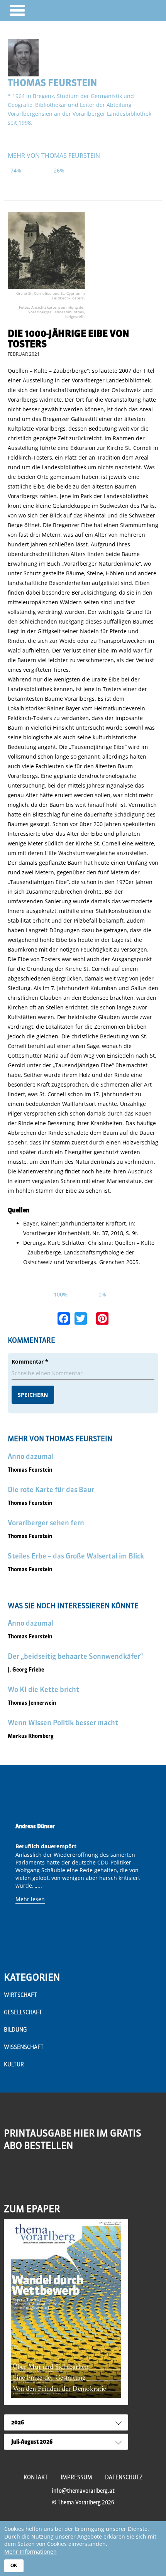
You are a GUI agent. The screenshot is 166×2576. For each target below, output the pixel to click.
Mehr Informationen (30, 2551)
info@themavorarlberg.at (83, 2491)
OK (14, 2566)
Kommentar (30, 1362)
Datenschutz (124, 2477)
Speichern (33, 1395)
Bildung (15, 2030)
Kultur (14, 2064)
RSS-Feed (11, 2181)
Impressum (76, 2477)
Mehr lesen (30, 1899)
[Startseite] (138, 10)
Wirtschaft (20, 1995)
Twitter (43, 2176)
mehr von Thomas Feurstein (54, 156)
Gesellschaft (23, 2012)
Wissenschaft (24, 2047)
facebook (27, 2176)
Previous (12, 1881)
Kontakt (36, 2477)
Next (154, 1881)
